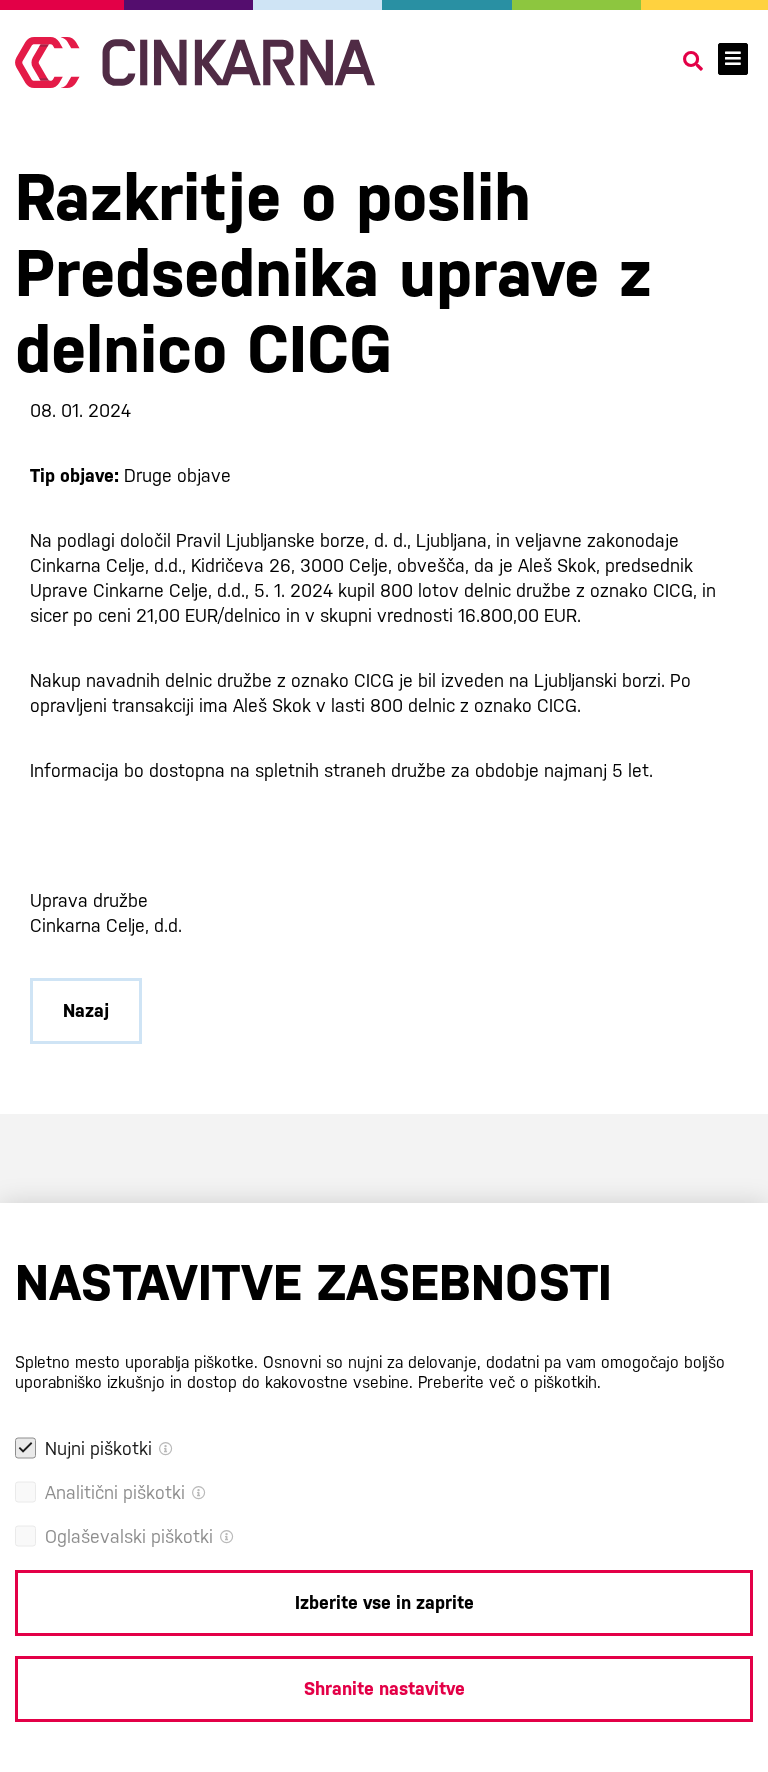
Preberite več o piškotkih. (509, 1382)
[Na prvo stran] (195, 62)
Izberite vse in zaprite (384, 1602)
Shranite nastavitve (384, 1688)
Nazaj (86, 1010)
